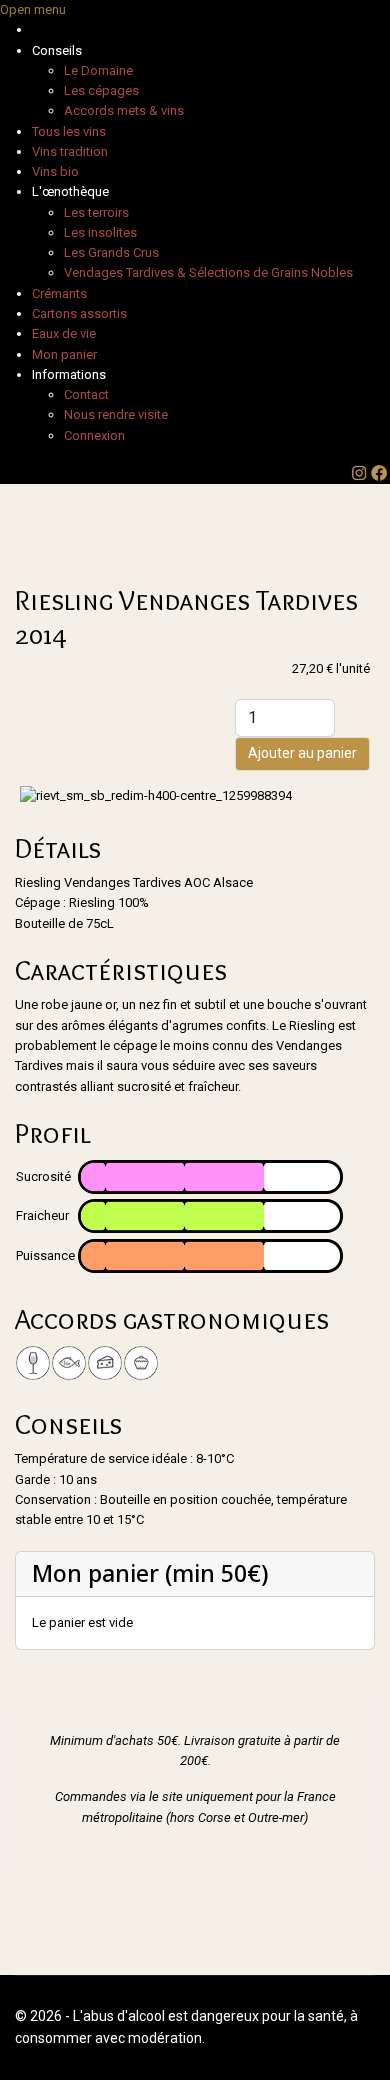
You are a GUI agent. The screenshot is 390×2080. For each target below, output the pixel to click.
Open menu (33, 9)
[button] (57, 50)
